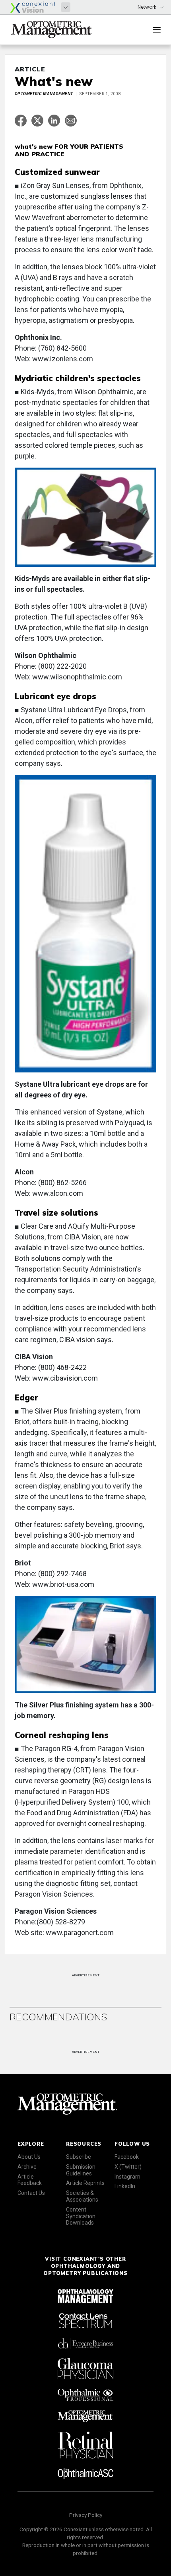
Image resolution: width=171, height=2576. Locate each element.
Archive (27, 2167)
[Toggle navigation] (157, 30)
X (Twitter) (128, 2167)
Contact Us (31, 2193)
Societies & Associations (82, 2196)
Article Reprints (85, 2183)
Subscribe (79, 2157)
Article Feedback (30, 2180)
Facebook (127, 2157)
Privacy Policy (86, 2515)
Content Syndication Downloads (81, 2216)
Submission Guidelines (81, 2170)
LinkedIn (125, 2186)
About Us (29, 2157)
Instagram (127, 2177)
